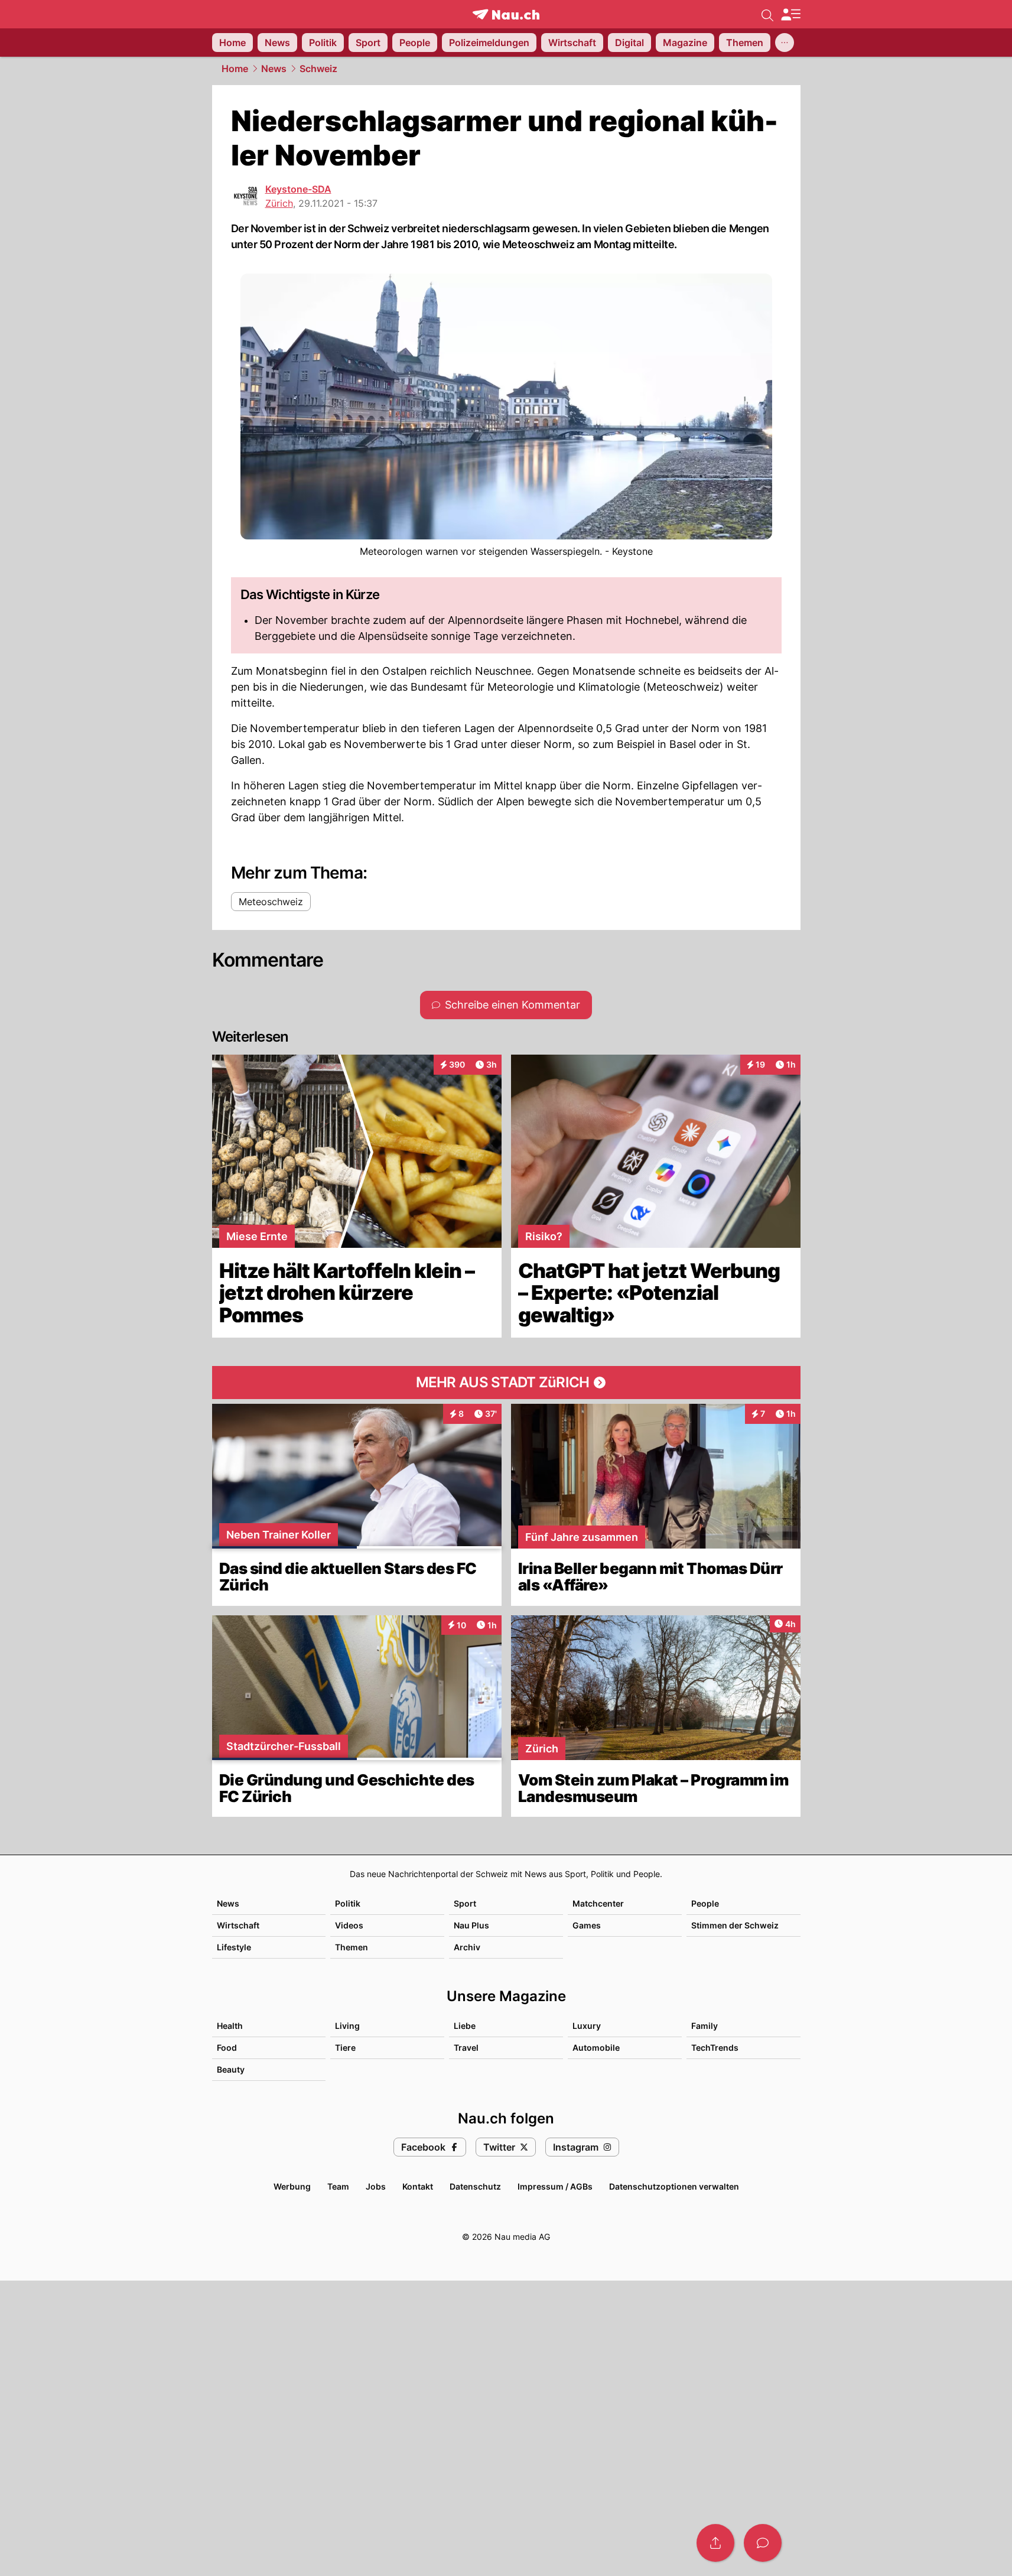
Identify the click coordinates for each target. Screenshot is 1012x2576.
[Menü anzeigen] (790, 14)
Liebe (465, 2026)
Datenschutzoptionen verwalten (674, 2186)
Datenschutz (475, 2186)
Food (227, 2048)
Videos (349, 1925)
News (274, 69)
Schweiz (318, 69)
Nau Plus (471, 1925)
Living (347, 2026)
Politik (348, 1903)
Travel (466, 2048)
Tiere (345, 2048)
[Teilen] (715, 2543)
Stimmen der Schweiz (735, 1925)
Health (230, 2026)
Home (235, 69)
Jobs (376, 2186)
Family (705, 2026)
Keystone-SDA (298, 189)
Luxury (587, 2026)
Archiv (467, 1947)
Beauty (231, 2069)
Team (338, 2186)
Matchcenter (598, 1903)
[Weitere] (785, 43)
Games (587, 1925)
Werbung (292, 2186)
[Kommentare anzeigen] (763, 2543)
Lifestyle (234, 1947)
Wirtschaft (238, 1925)
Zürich (279, 203)
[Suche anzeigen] (767, 14)
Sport (465, 1903)
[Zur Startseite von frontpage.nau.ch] (506, 14)
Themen (352, 1947)
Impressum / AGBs (555, 2186)
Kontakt (418, 2186)
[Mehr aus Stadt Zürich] (506, 1383)
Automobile (596, 2048)
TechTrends (715, 2048)
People (705, 1903)
